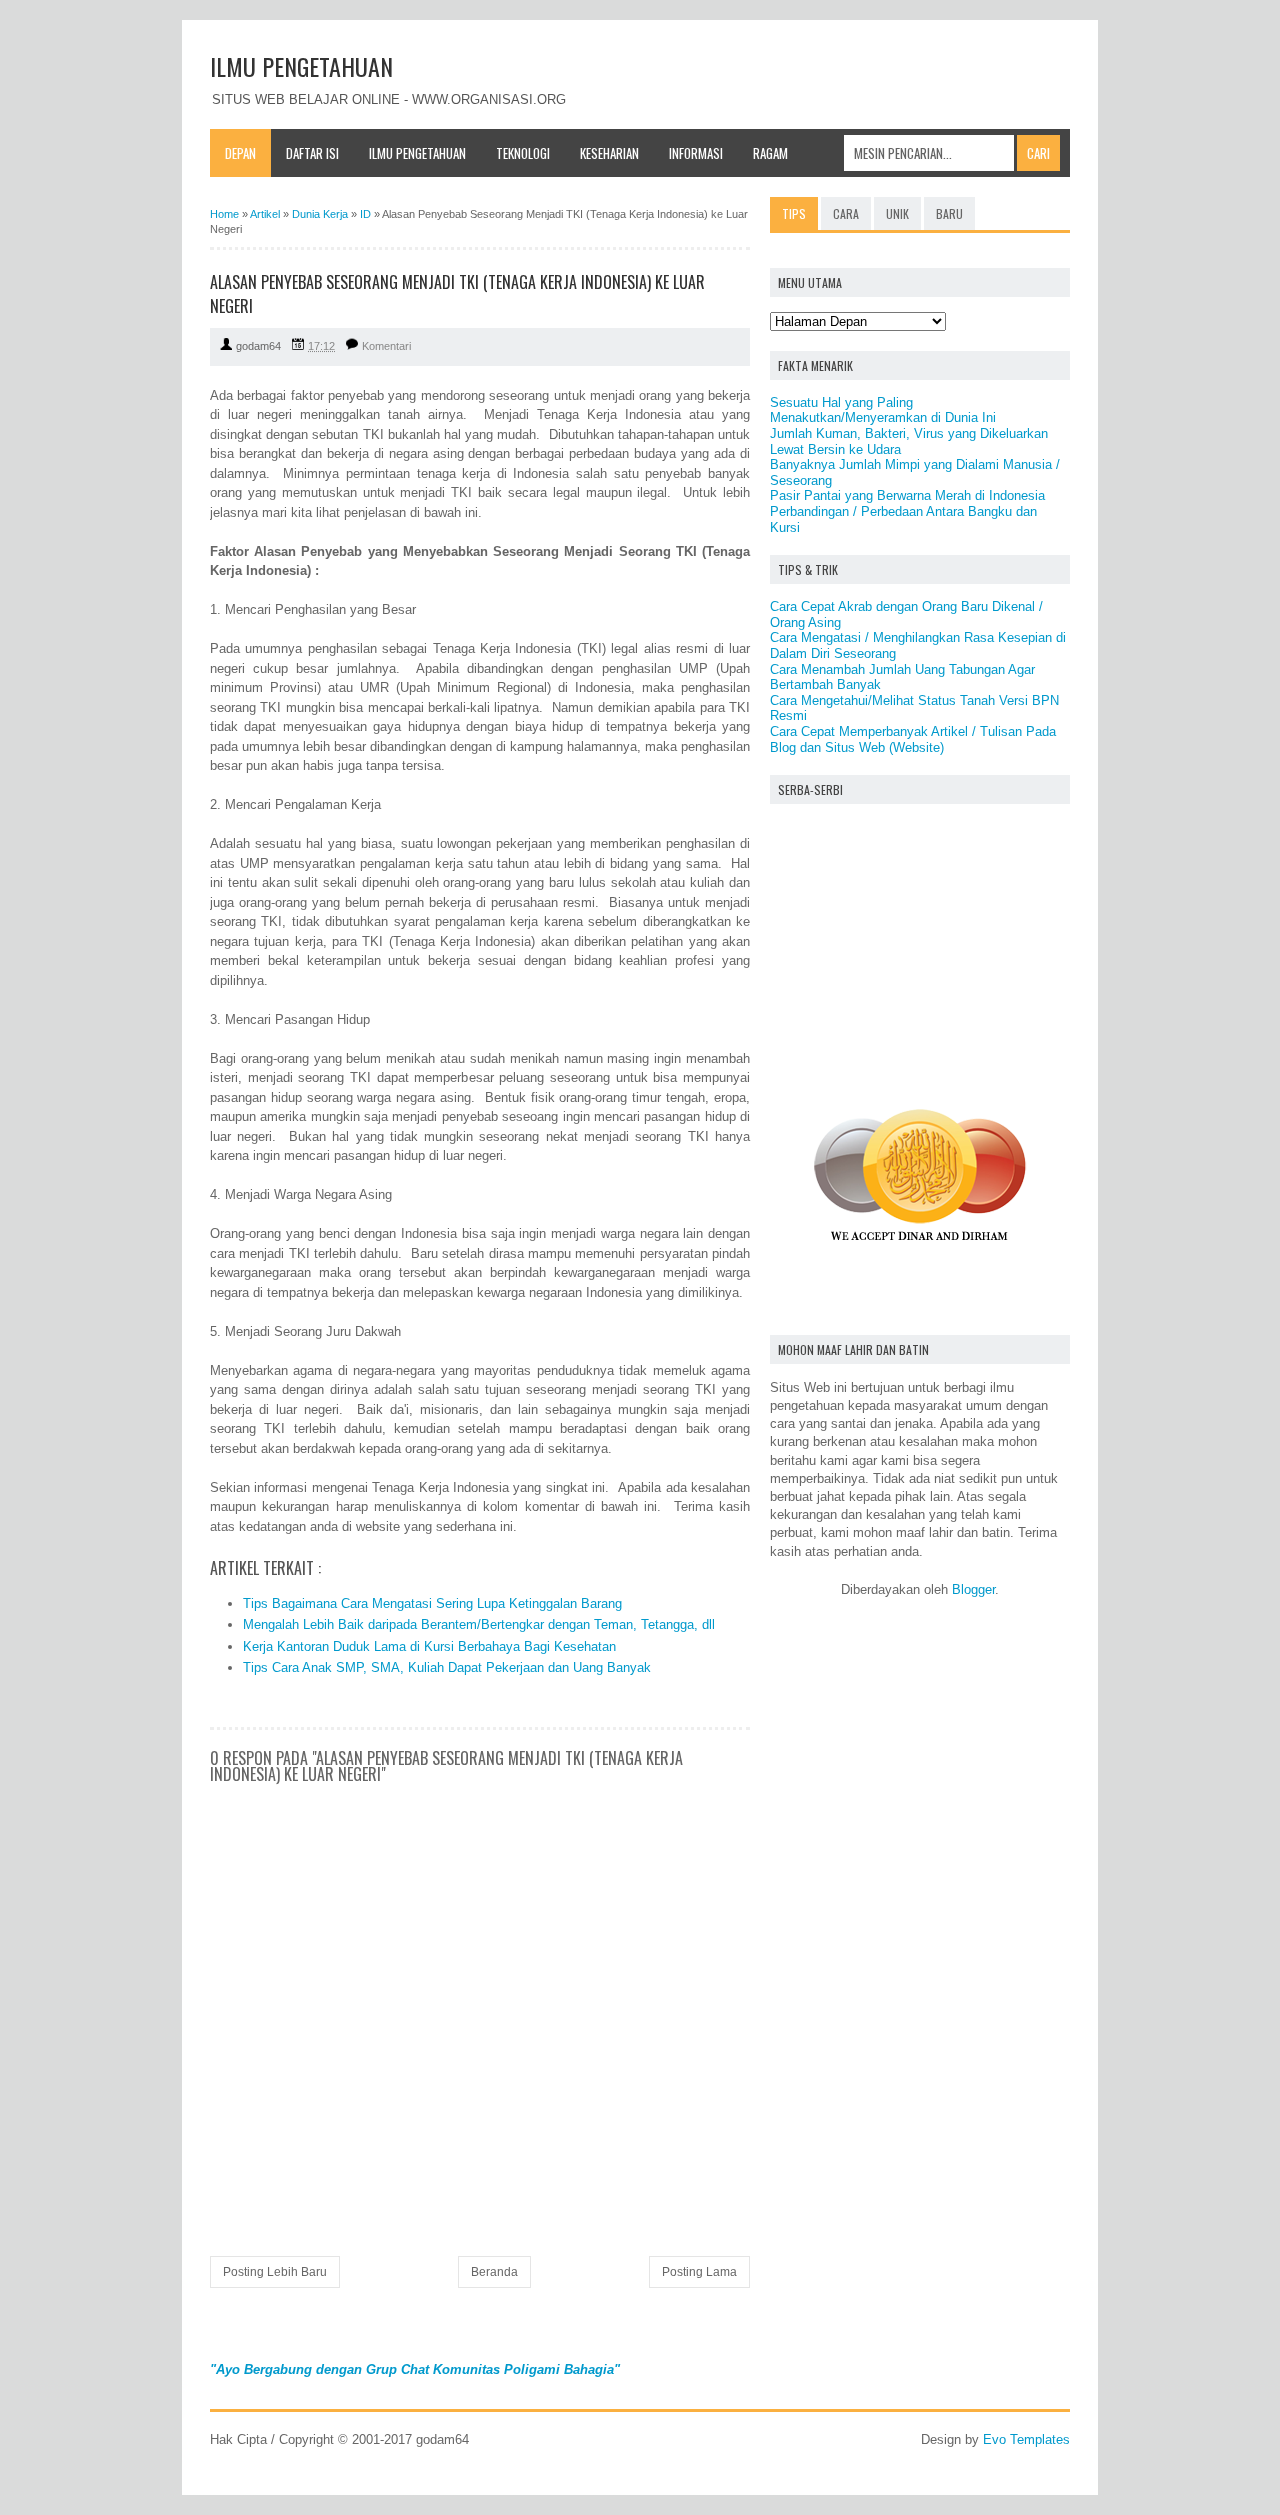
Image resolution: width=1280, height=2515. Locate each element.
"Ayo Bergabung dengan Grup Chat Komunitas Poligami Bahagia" (415, 2369)
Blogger (973, 1589)
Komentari (386, 346)
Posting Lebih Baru (275, 2272)
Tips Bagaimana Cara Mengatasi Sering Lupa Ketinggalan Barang (432, 1603)
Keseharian (609, 153)
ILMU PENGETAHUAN (301, 66)
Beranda (494, 2272)
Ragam (770, 153)
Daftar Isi (312, 153)
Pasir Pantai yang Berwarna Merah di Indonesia (907, 495)
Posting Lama (699, 2272)
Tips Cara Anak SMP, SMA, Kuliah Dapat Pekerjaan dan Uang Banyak (447, 1667)
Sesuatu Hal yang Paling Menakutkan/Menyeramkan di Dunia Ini (883, 410)
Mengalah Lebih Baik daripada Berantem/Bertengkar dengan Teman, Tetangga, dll (479, 1624)
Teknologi (523, 153)
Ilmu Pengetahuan (417, 153)
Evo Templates (1026, 2439)
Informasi (696, 153)
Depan (240, 153)
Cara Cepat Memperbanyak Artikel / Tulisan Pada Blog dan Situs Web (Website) (913, 739)
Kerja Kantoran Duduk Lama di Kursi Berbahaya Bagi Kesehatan (429, 1646)
